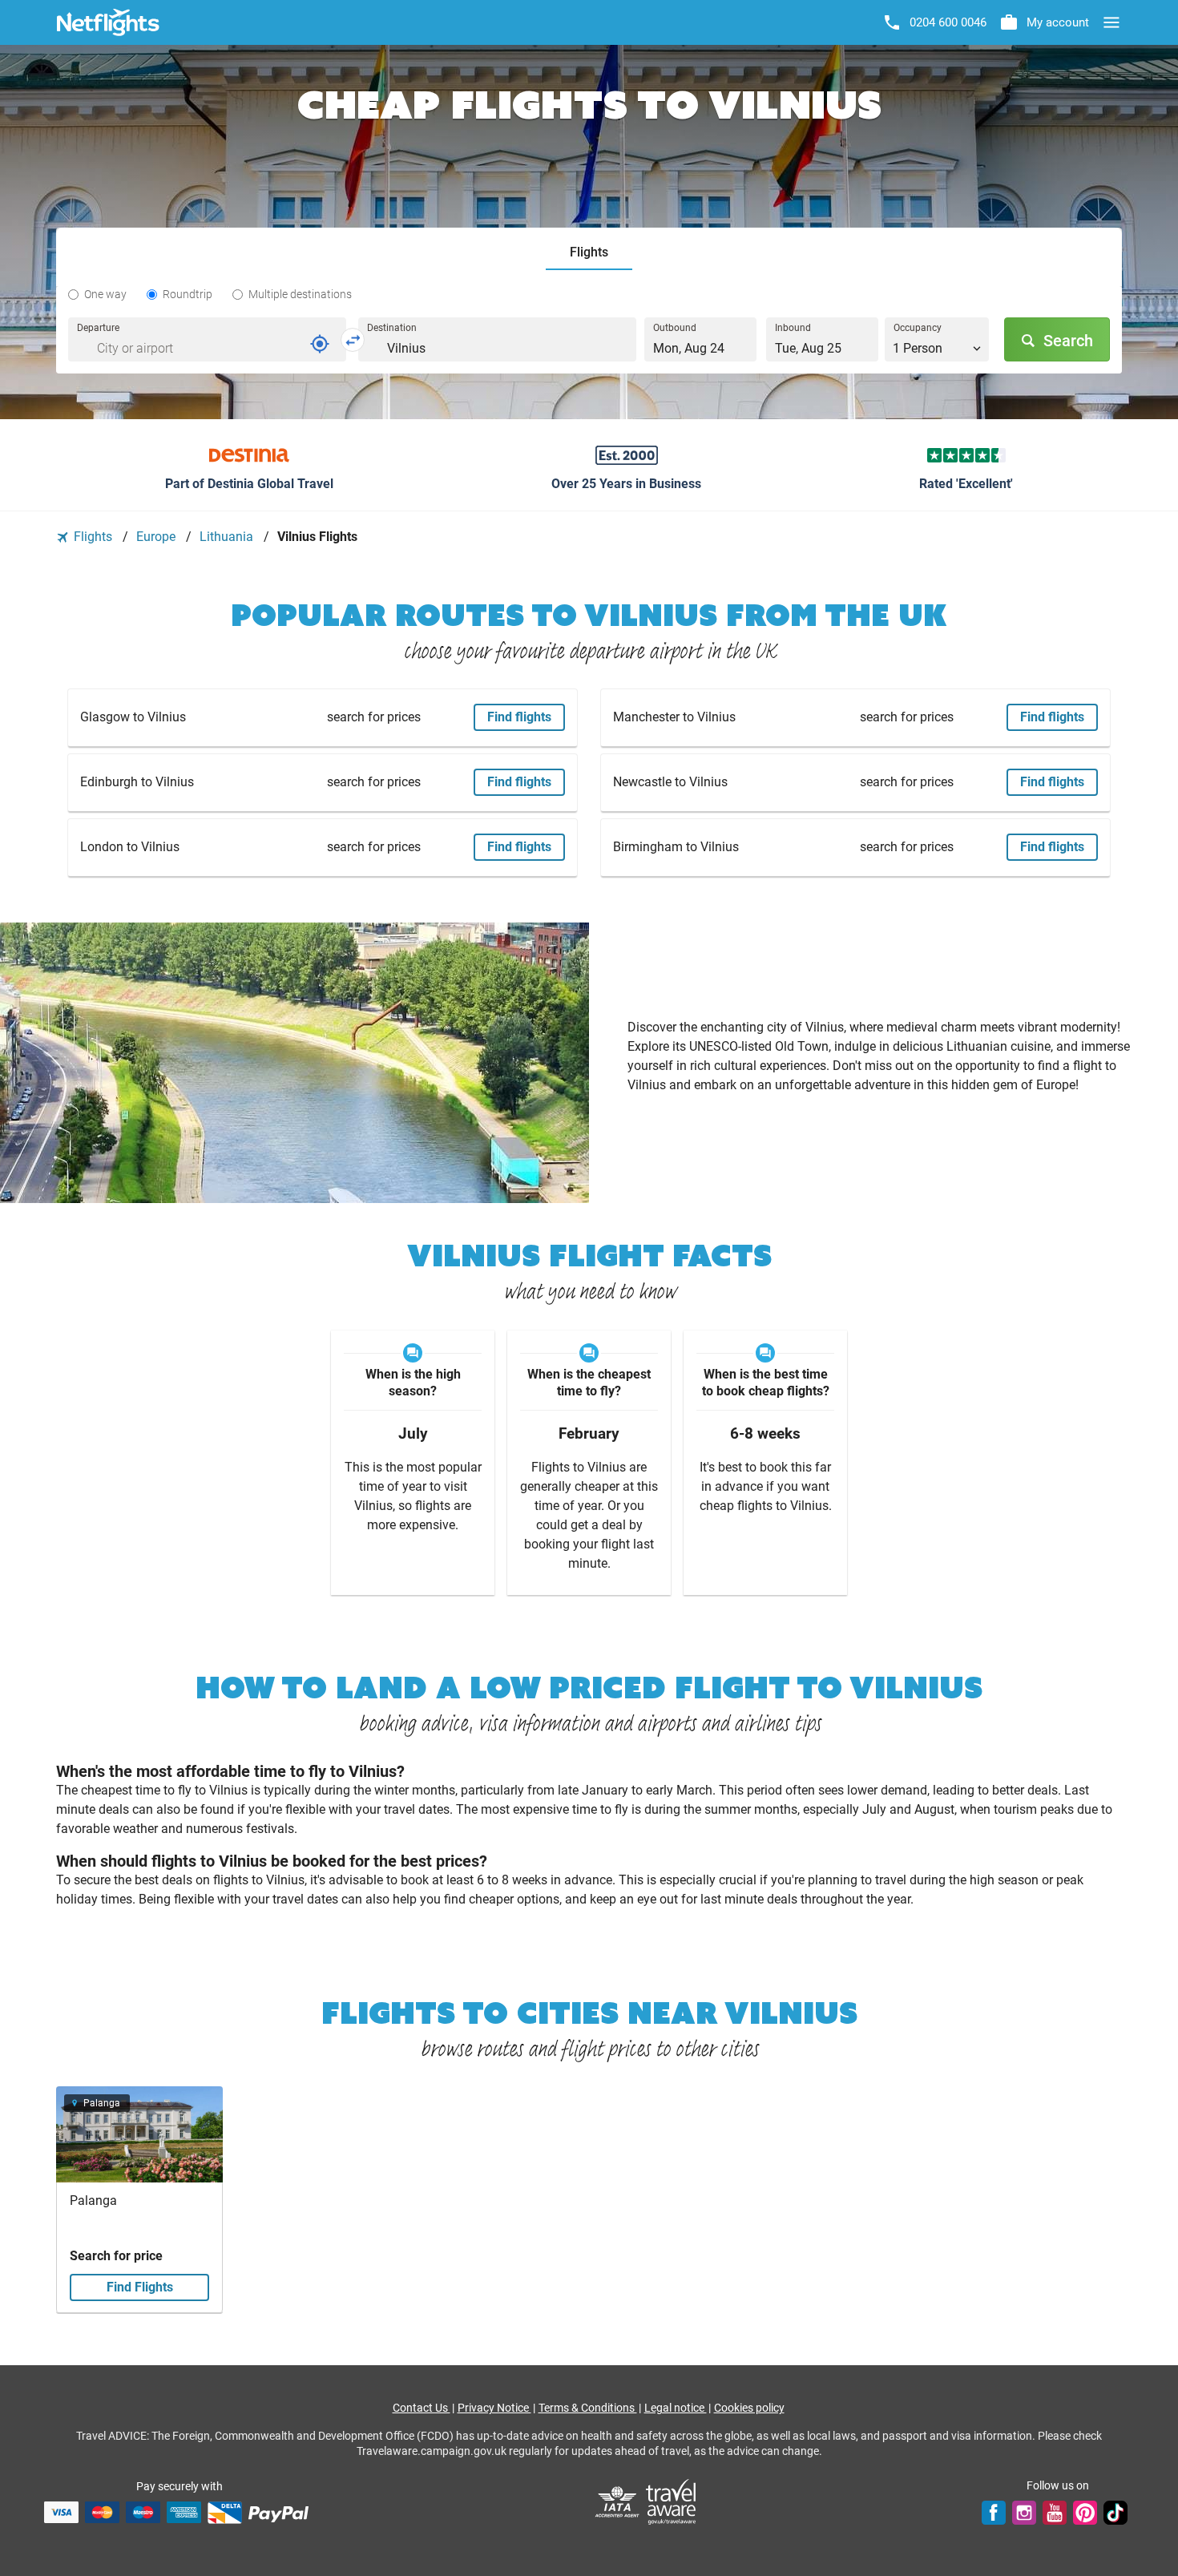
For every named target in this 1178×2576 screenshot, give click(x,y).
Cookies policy (749, 2408)
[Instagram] (1024, 2512)
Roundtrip (188, 294)
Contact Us (422, 2408)
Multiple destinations (300, 294)
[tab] (589, 253)
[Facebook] (994, 2512)
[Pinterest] (1085, 2512)
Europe (157, 537)
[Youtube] (1055, 2512)
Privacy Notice (494, 2408)
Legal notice (676, 2408)
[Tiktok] (1115, 2512)
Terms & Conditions (588, 2408)
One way (105, 294)
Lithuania (228, 537)
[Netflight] (108, 22)
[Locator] (320, 344)
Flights (93, 537)
